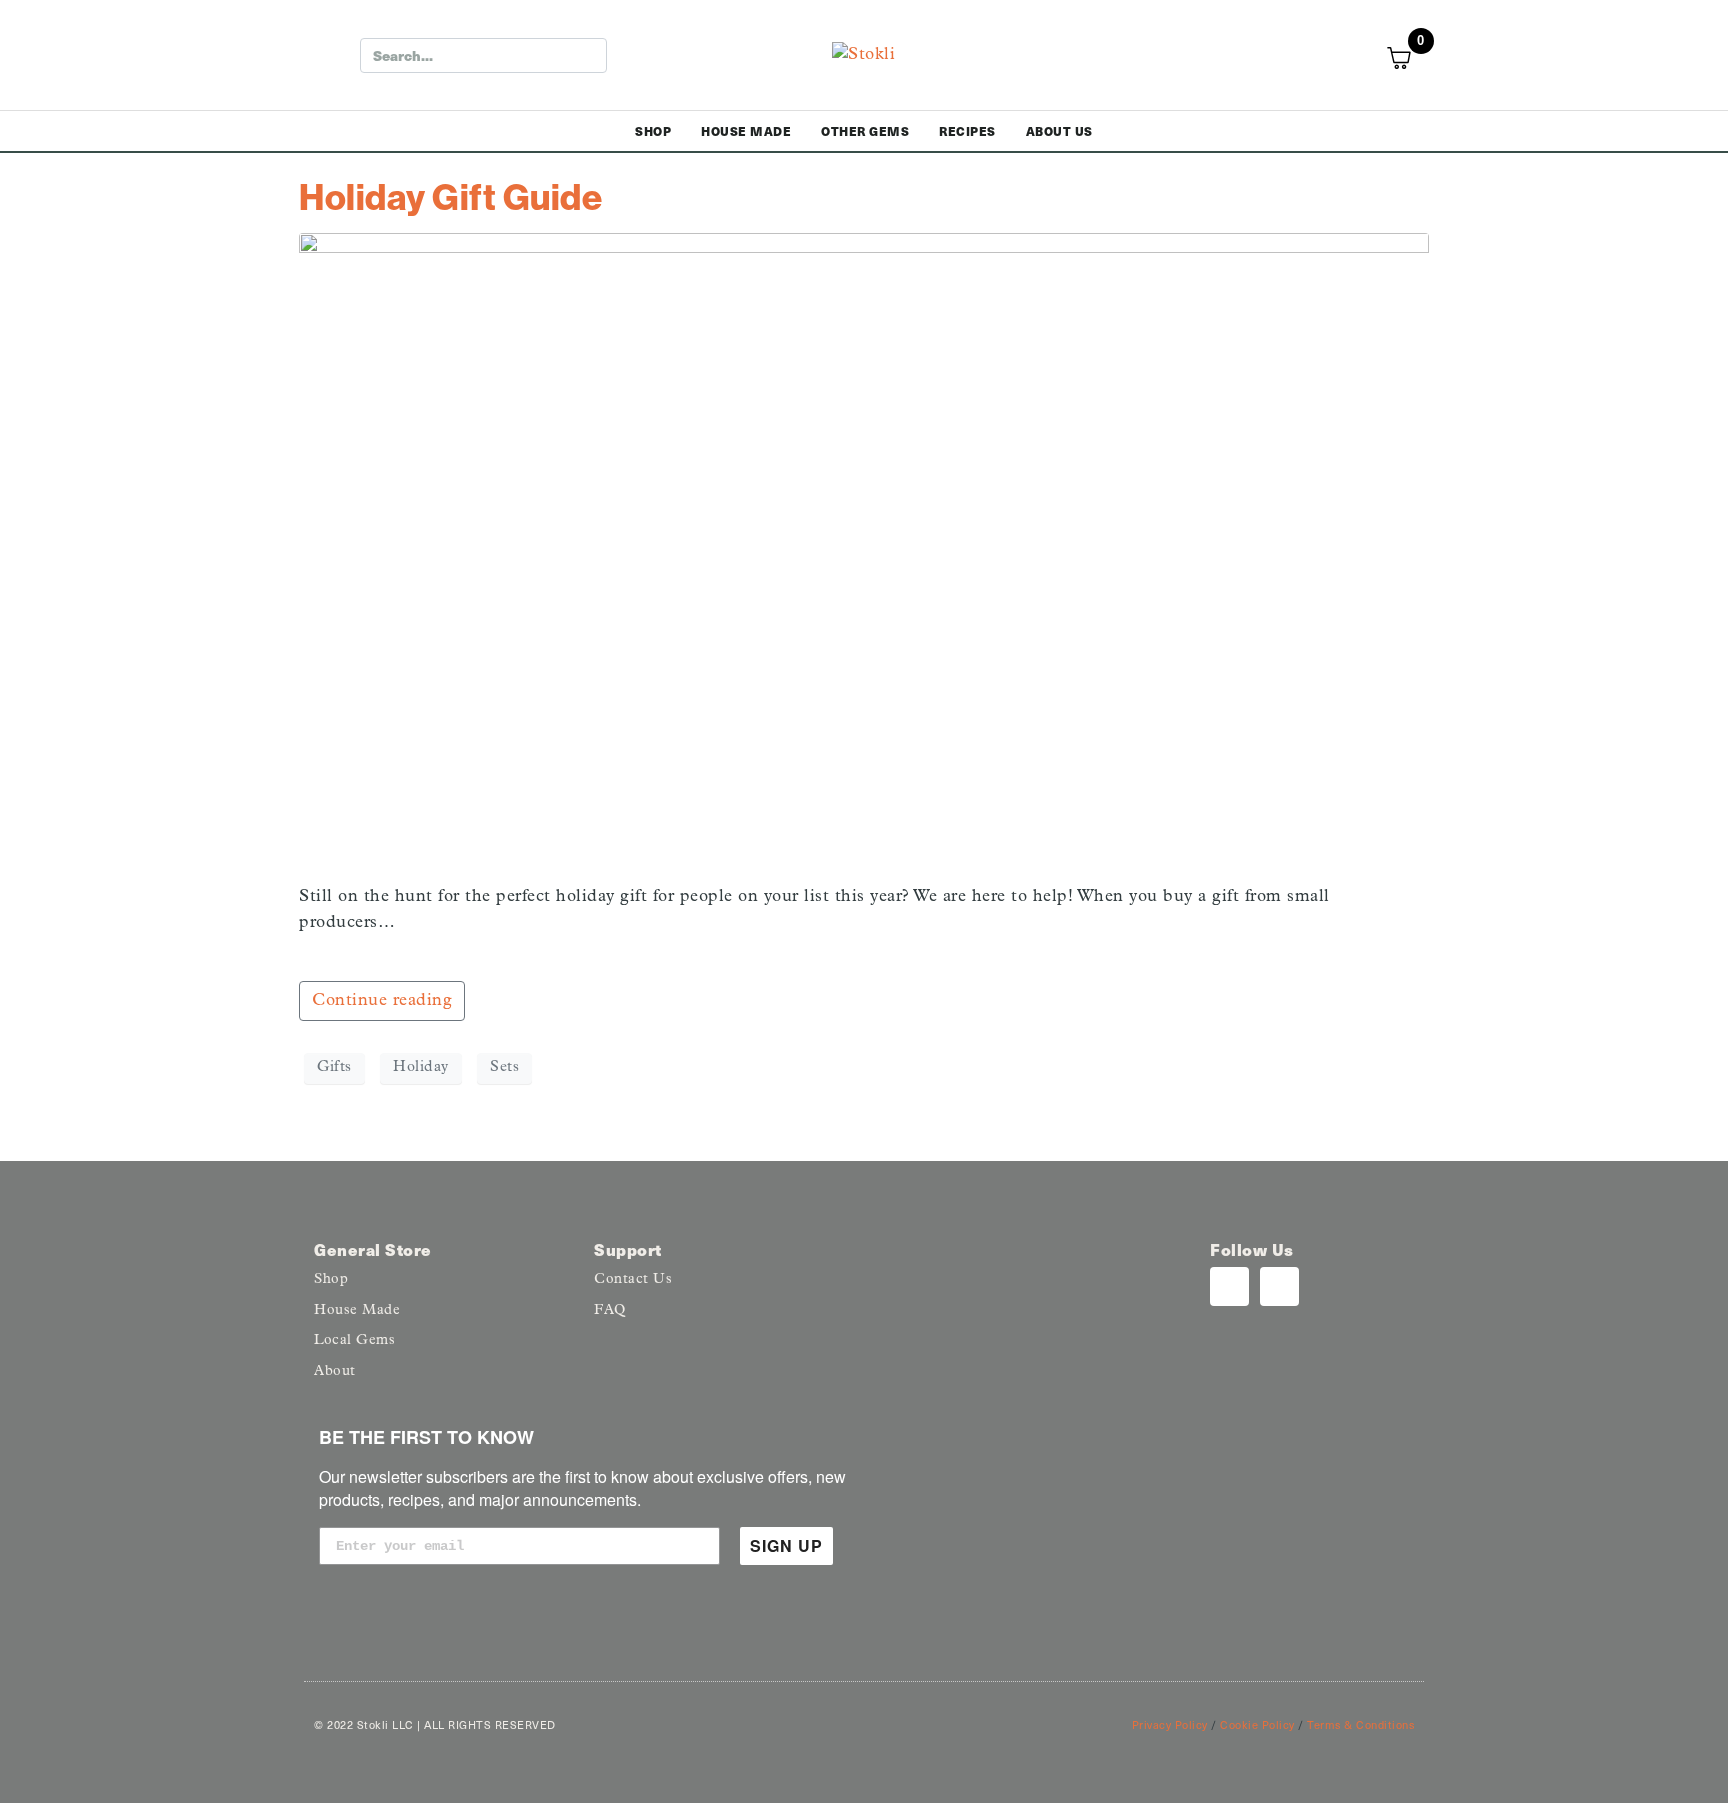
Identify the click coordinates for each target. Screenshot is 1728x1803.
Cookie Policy (1257, 1724)
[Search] (587, 55)
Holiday (421, 1067)
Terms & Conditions (1360, 1724)
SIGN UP (786, 1545)
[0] (1410, 58)
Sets (504, 1067)
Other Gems (865, 131)
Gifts (334, 1067)
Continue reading (382, 1000)
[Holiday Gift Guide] (864, 549)
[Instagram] (1229, 1286)
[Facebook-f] (1279, 1286)
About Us (1059, 131)
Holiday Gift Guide (450, 196)
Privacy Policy (1170, 1724)
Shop (653, 131)
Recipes (967, 131)
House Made (746, 131)
